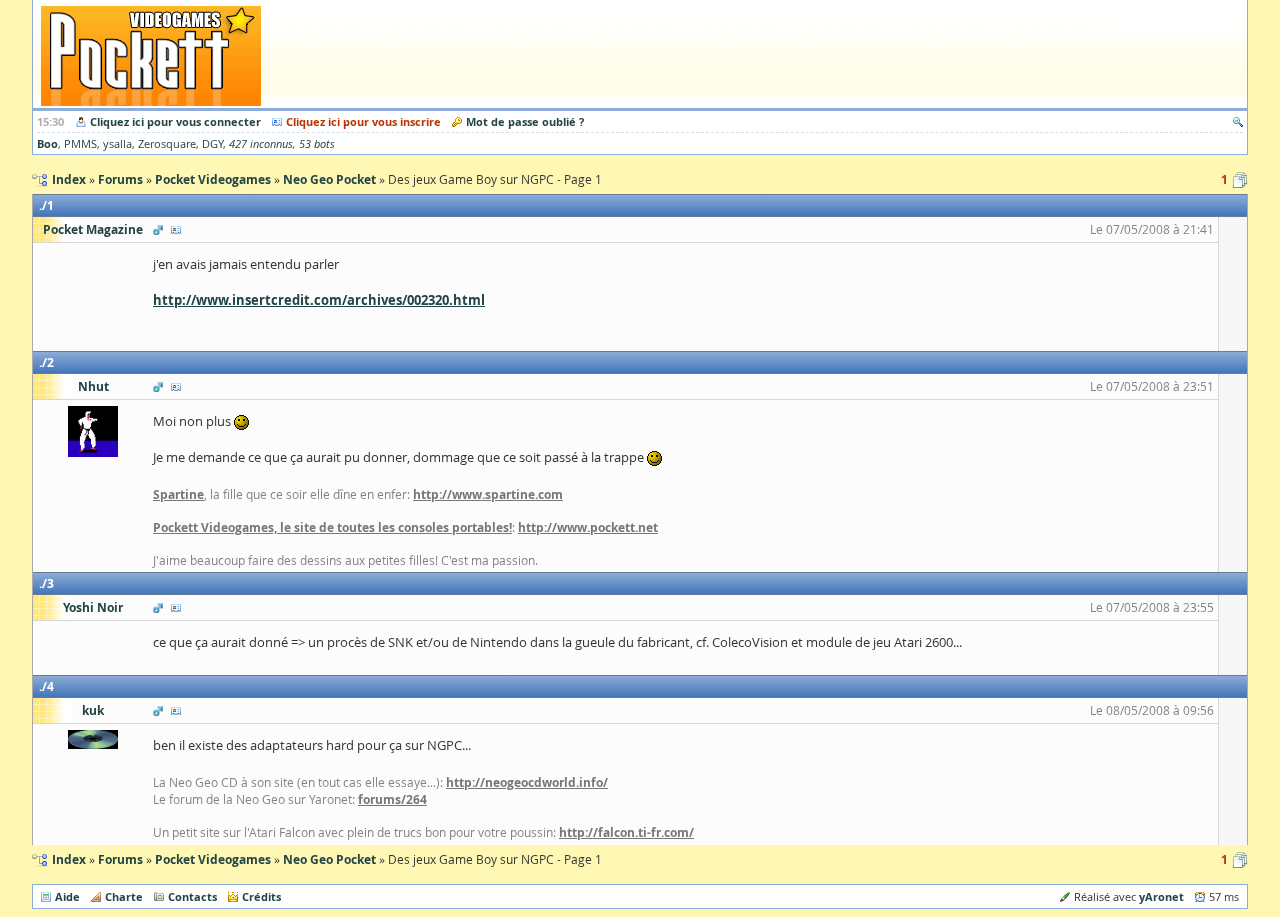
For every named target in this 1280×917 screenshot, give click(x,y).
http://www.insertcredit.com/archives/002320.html (319, 300)
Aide (67, 896)
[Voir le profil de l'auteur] (176, 229)
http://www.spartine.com (488, 494)
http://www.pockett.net (588, 527)
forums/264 (392, 799)
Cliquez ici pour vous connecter (175, 121)
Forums (120, 859)
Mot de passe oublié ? (525, 121)
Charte (124, 896)
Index (69, 859)
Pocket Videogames (213, 859)
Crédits (261, 896)
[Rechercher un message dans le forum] (1238, 121)
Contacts (192, 896)
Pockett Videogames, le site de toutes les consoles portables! (332, 527)
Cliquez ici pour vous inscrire (363, 121)
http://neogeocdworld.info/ (527, 782)
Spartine (178, 494)
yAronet (1161, 896)
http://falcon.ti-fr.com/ (626, 832)
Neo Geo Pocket (329, 859)
